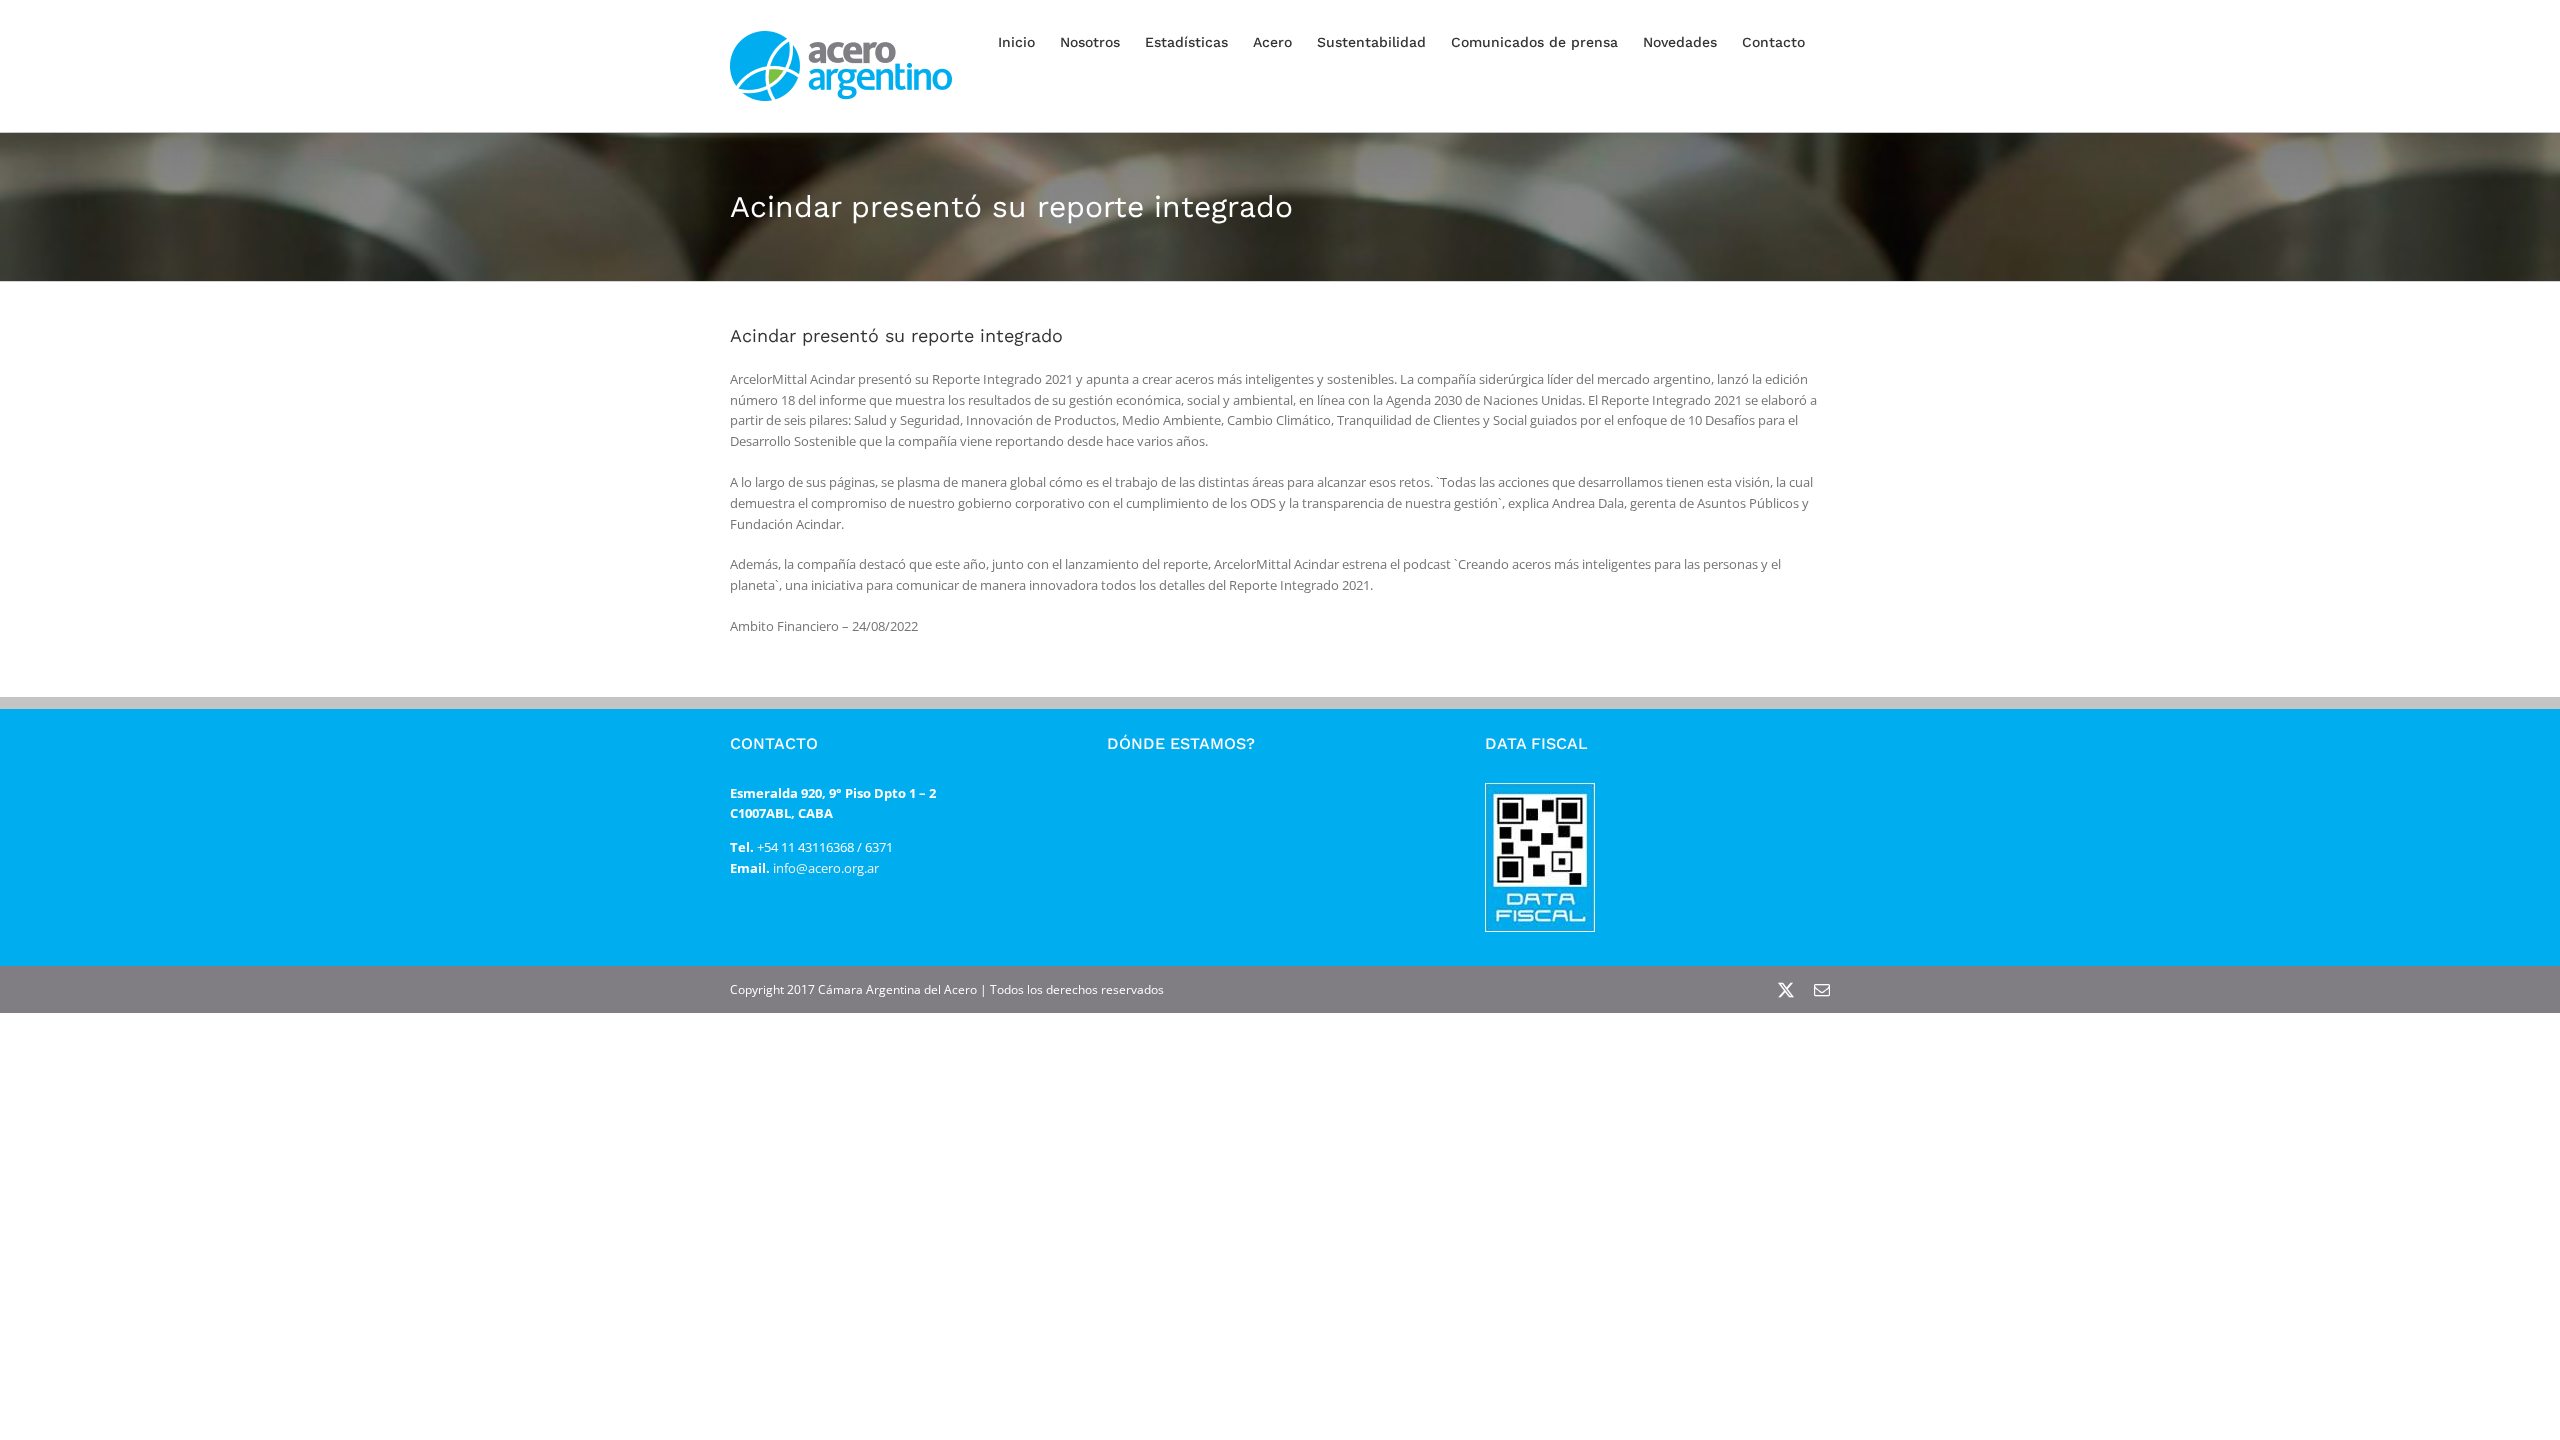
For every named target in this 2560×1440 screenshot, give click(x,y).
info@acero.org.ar (824, 868)
